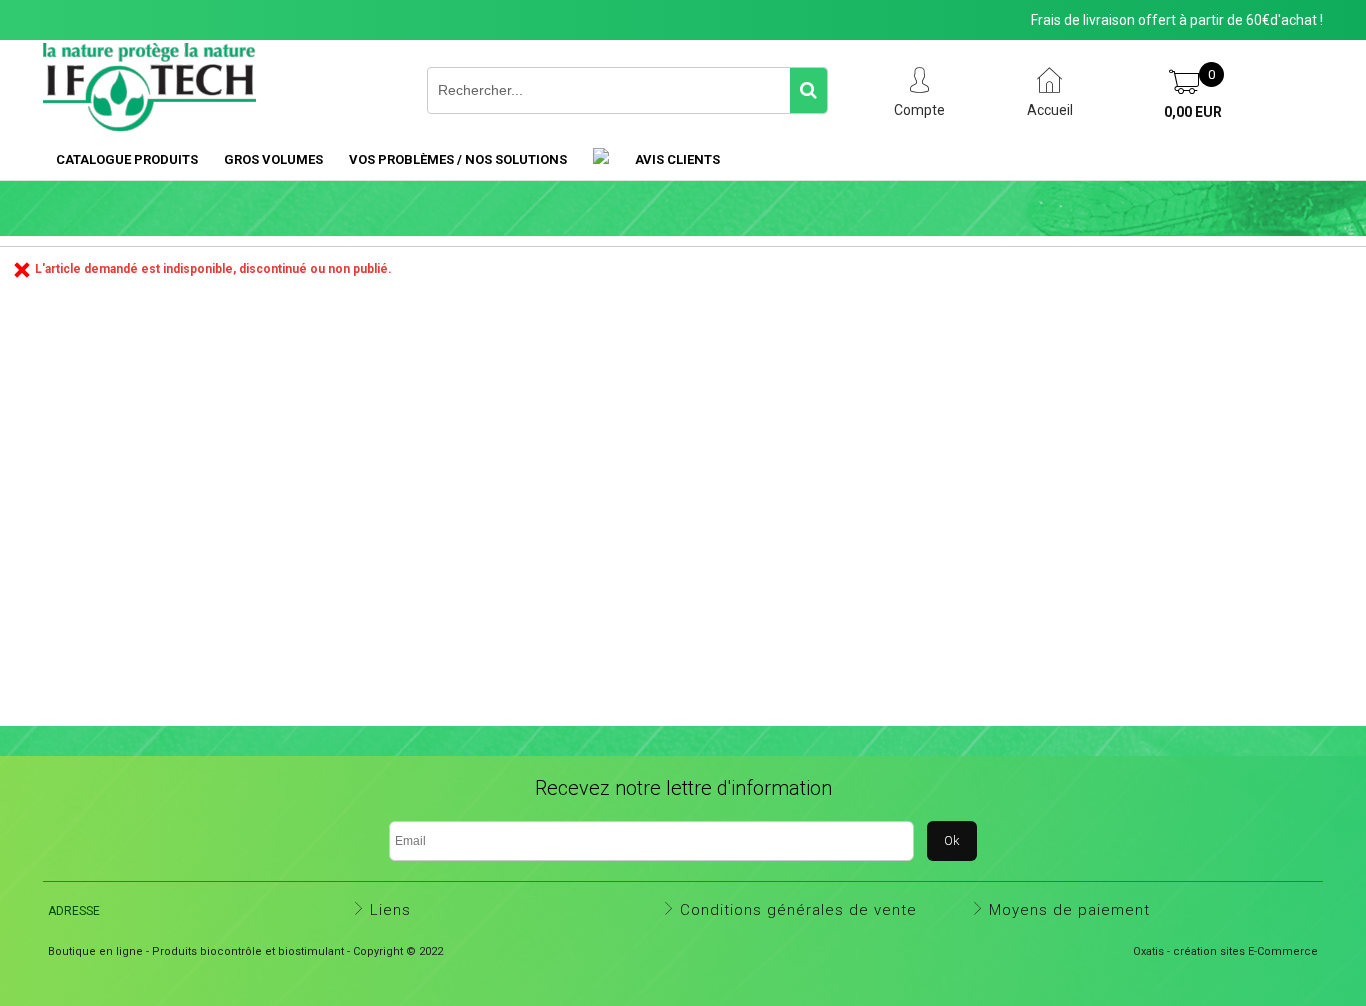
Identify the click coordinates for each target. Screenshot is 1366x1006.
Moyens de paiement (1069, 910)
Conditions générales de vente (798, 910)
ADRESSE (74, 911)
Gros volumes (273, 159)
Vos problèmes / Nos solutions (458, 159)
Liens (390, 910)
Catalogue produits (127, 159)
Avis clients (677, 159)
